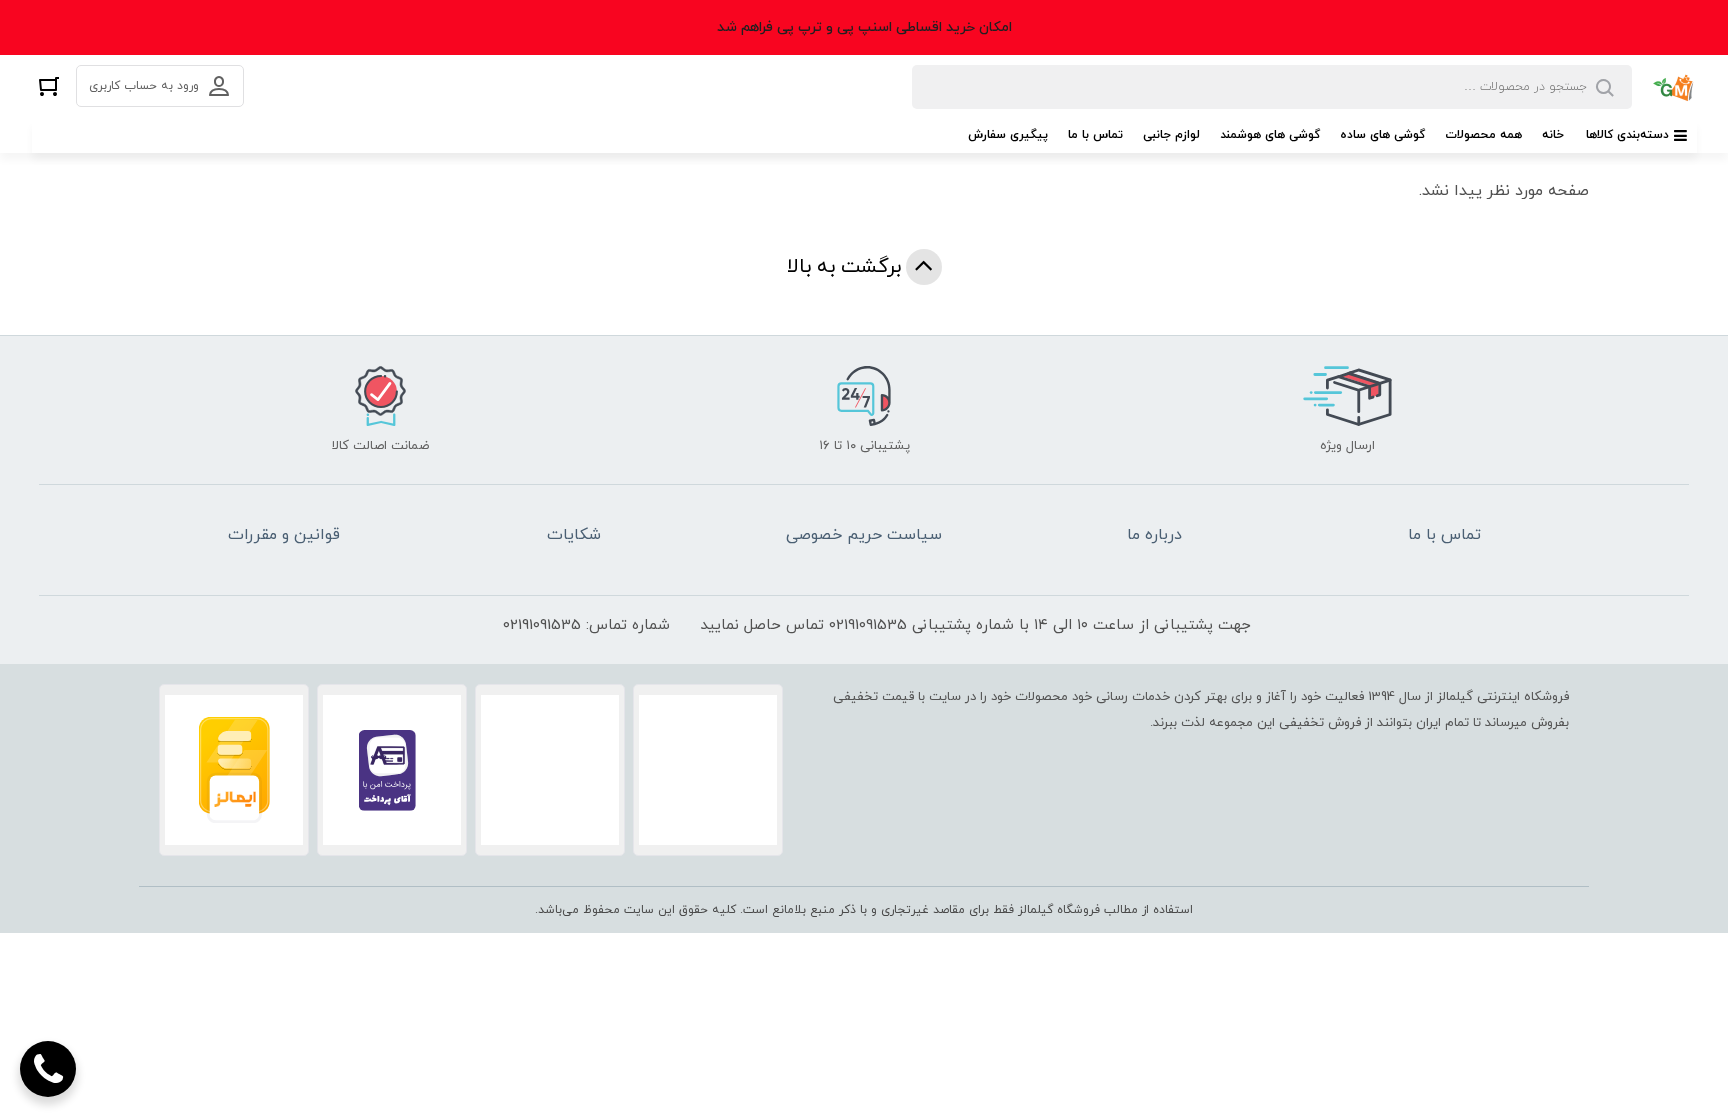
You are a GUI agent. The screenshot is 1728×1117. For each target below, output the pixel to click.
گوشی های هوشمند (1270, 135)
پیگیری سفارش (1008, 135)
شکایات (574, 535)
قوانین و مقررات (284, 535)
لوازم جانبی (1171, 135)
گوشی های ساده (1382, 135)
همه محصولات (1483, 135)
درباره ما (1154, 535)
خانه (1553, 135)
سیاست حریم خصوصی (864, 535)
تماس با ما (1095, 135)
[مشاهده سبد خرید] (49, 85)
